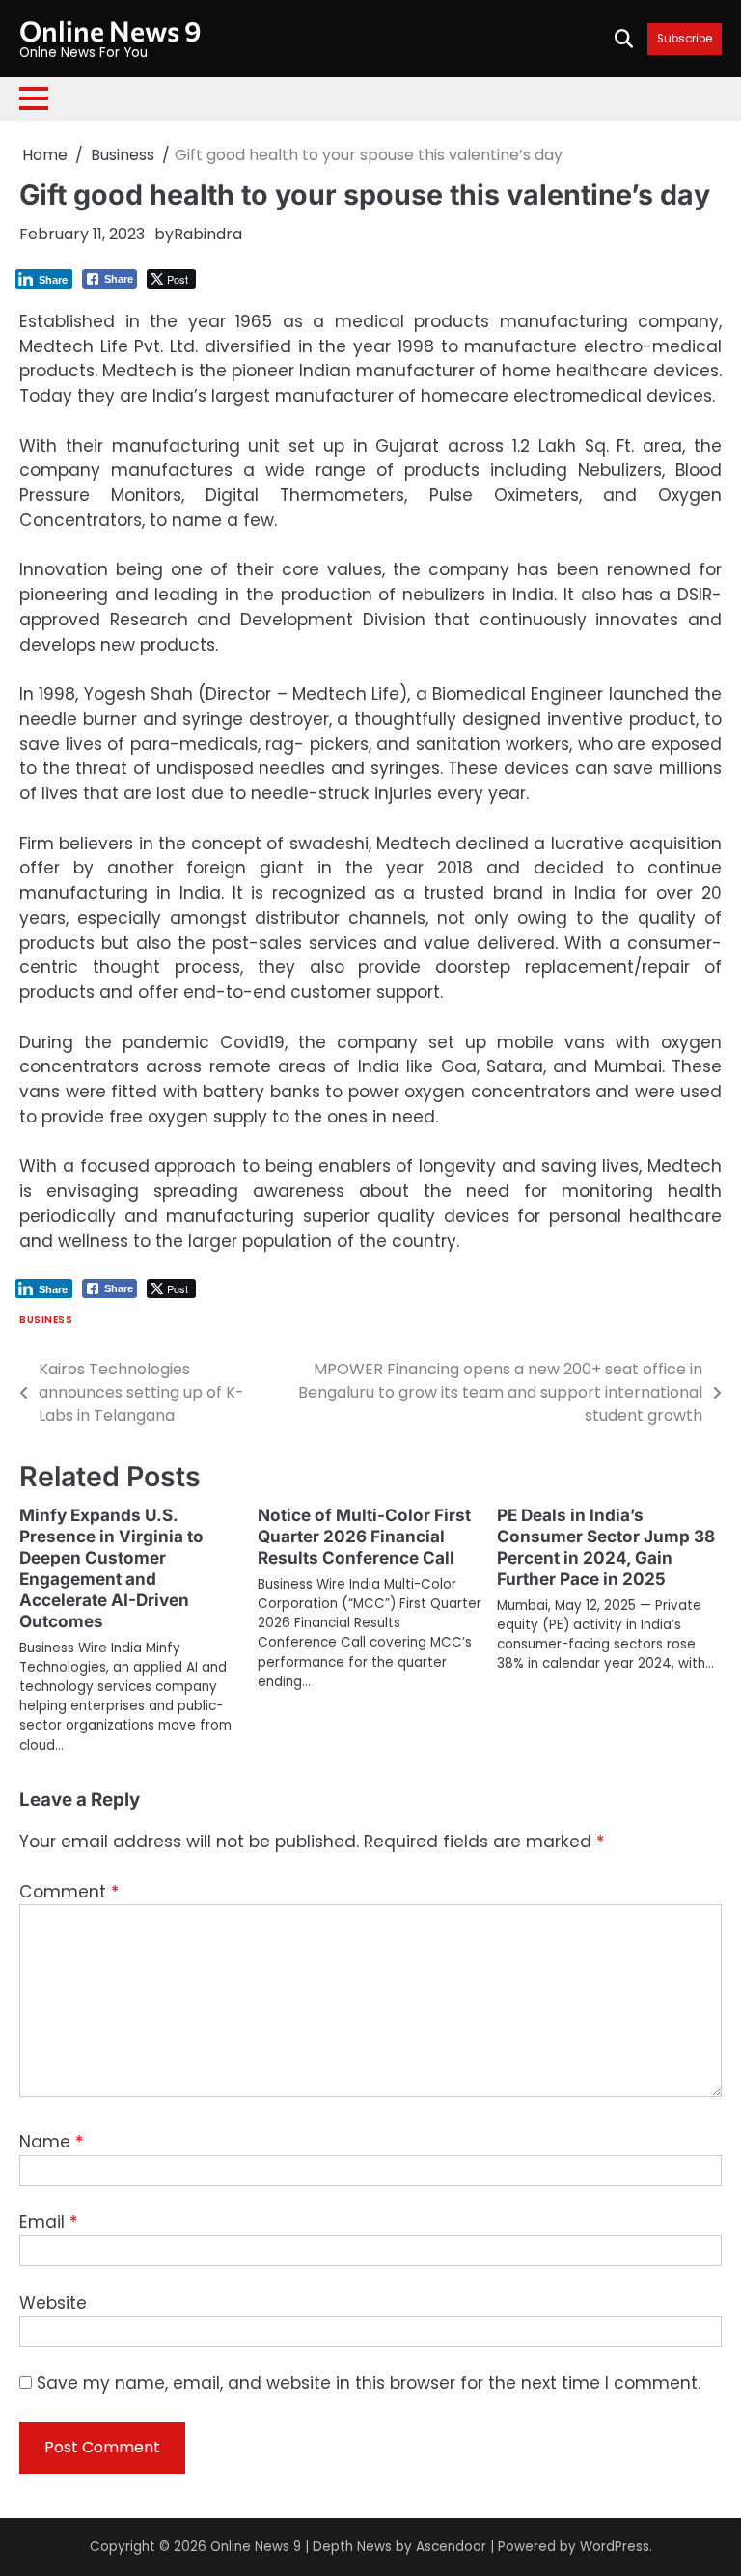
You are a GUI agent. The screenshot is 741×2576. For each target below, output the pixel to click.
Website (53, 2303)
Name (51, 2142)
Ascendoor (451, 2547)
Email (48, 2222)
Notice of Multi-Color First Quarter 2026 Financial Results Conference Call (364, 1536)
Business (46, 1320)
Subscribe (685, 39)
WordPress (615, 2547)
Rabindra (208, 234)
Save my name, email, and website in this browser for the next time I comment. (369, 2383)
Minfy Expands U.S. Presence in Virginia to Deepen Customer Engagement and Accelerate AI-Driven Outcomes (111, 1568)
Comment (69, 1892)
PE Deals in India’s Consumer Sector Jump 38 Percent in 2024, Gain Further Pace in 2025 (606, 1547)
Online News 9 (110, 30)
